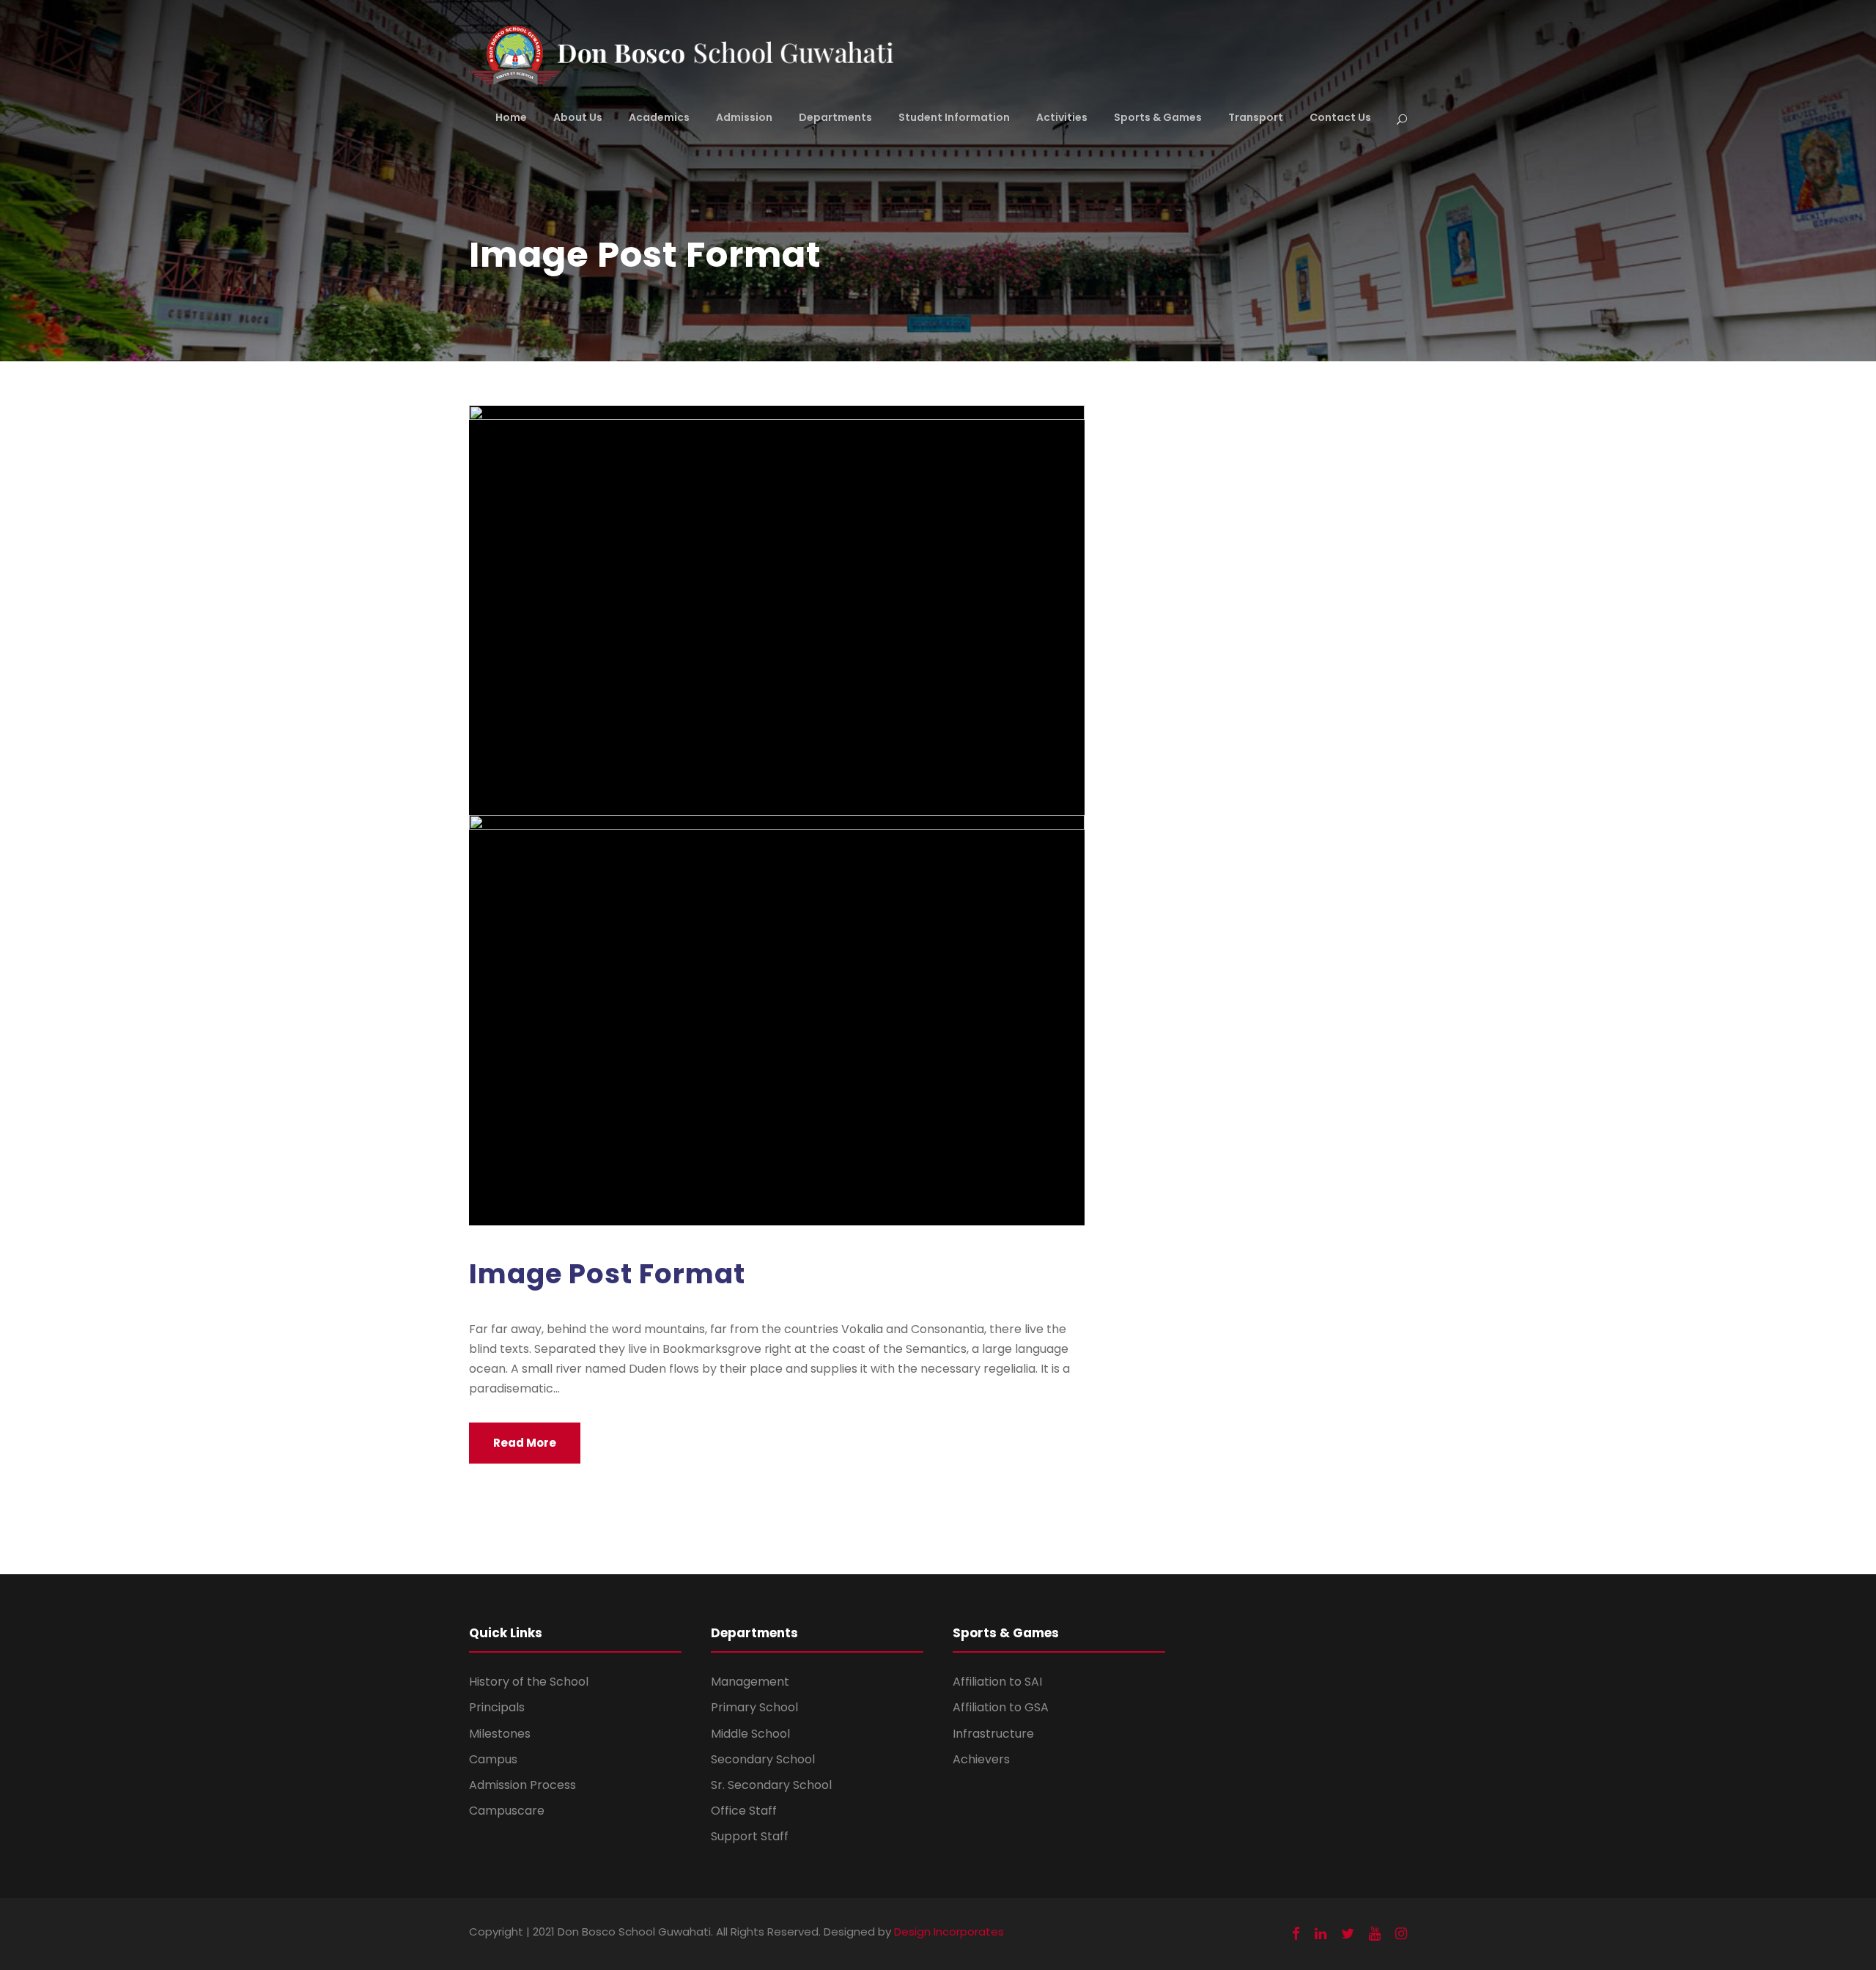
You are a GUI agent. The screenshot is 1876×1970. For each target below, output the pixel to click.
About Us (578, 117)
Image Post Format (607, 1274)
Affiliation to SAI (997, 1682)
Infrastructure (993, 1734)
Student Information (954, 117)
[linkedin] (1321, 1934)
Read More (525, 1443)
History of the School (529, 1682)
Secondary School (763, 1759)
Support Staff (750, 1836)
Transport (1256, 117)
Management (750, 1682)
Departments (835, 117)
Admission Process (522, 1785)
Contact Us (1340, 117)
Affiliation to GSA (1001, 1707)
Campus (493, 1759)
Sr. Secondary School (771, 1785)
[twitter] (1348, 1934)
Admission (744, 117)
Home (511, 117)
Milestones (500, 1734)
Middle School (750, 1734)
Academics (659, 117)
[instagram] (1401, 1934)
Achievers (981, 1759)
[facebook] (1296, 1934)
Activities (1062, 117)
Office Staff (744, 1811)
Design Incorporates (949, 1932)
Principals (497, 1707)
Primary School (754, 1707)
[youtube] (1375, 1934)
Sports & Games (1158, 117)
